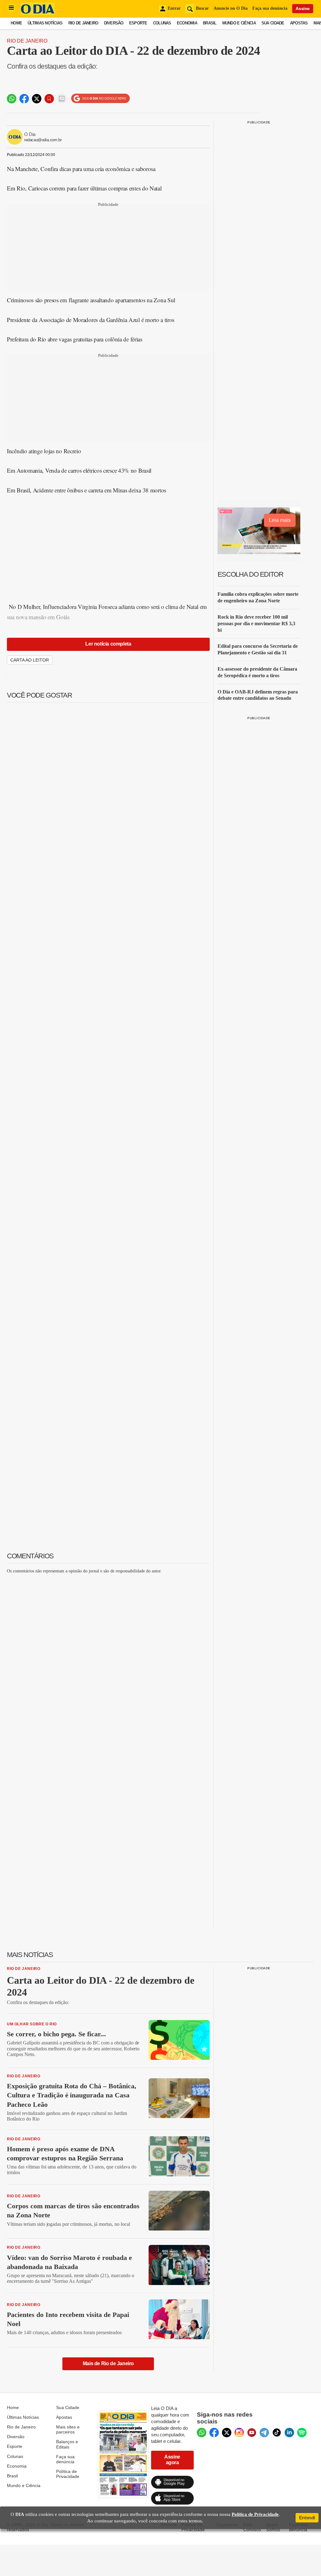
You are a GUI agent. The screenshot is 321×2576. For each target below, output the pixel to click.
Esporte (138, 23)
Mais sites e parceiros (68, 2429)
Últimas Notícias (45, 23)
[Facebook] (214, 2433)
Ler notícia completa (108, 644)
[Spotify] (302, 2433)
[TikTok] (277, 2433)
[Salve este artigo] (49, 99)
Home (16, 23)
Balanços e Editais (67, 2444)
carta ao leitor (30, 660)
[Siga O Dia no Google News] (100, 99)
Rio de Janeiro (83, 23)
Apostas (299, 23)
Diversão (114, 23)
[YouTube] (252, 2433)
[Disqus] (108, 1657)
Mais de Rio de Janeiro (108, 2363)
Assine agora (172, 2460)
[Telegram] (264, 2433)
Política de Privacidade (68, 2474)
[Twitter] (227, 2433)
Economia (187, 23)
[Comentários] (62, 99)
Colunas (162, 23)
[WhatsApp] (202, 2433)
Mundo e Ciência (239, 23)
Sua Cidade (273, 23)
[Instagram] (239, 2433)
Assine (303, 8)
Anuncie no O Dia (231, 8)
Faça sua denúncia (270, 8)
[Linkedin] (289, 2433)
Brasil (210, 23)
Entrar (174, 8)
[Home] (38, 13)
